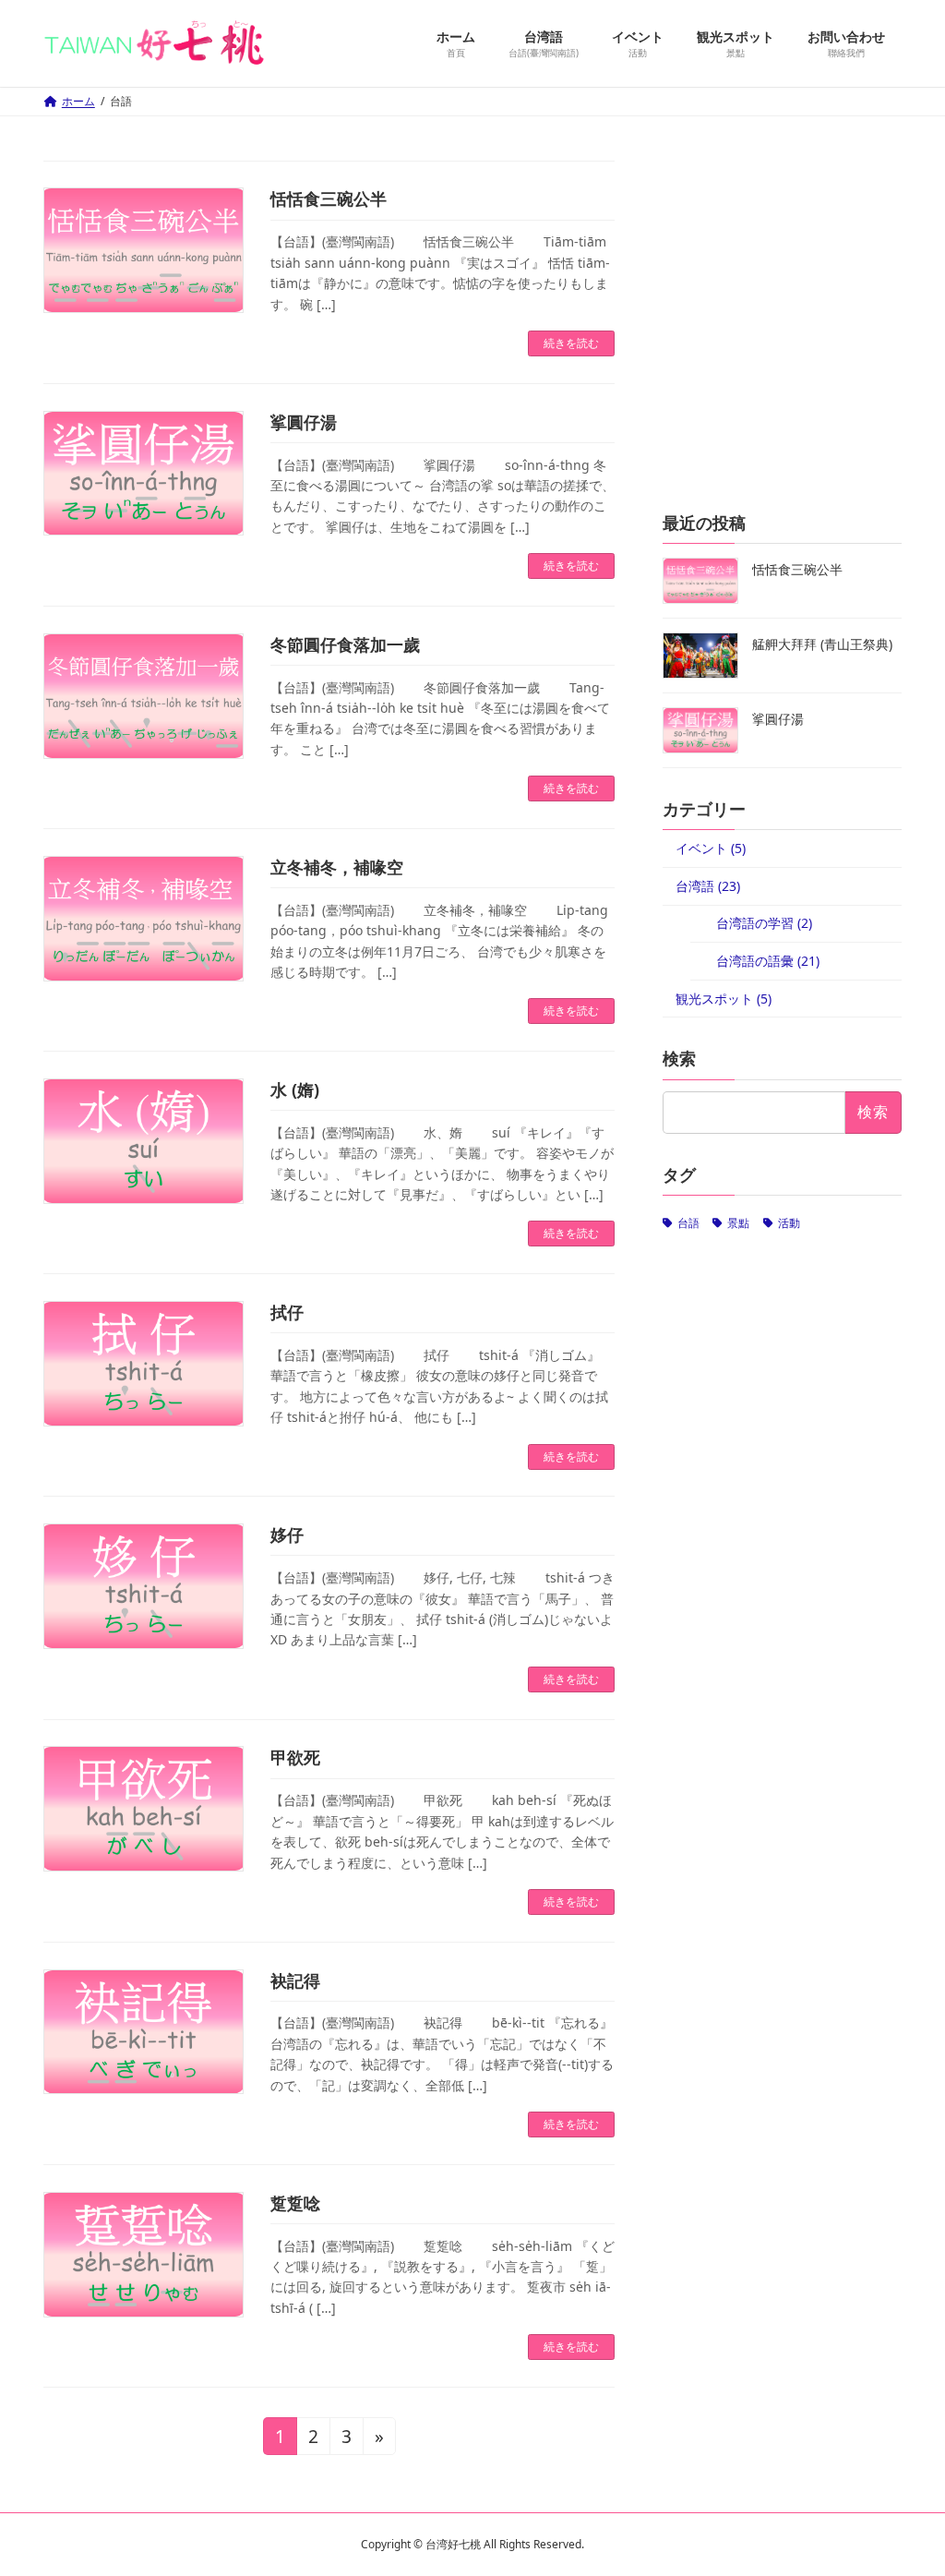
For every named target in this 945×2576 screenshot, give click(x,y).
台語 (688, 1222)
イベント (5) (711, 848)
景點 (738, 1222)
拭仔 (287, 1312)
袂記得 (295, 1980)
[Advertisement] (782, 336)
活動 (788, 1222)
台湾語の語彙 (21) (768, 960)
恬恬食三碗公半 (329, 199)
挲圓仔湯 (304, 422)
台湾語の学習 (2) (764, 923)
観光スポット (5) (724, 998)
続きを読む (571, 343)
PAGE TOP (907, 2481)
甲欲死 (295, 1757)
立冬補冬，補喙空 (337, 867)
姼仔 (287, 1535)
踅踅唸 (295, 2203)
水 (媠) (295, 1089)
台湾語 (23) (708, 885)
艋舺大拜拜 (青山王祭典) (822, 644)
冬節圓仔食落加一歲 (345, 644)
